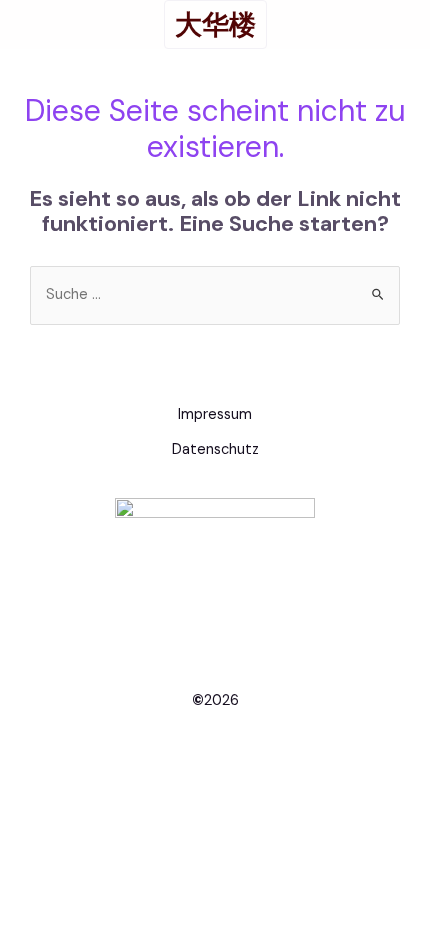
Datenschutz (215, 449)
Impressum (215, 414)
